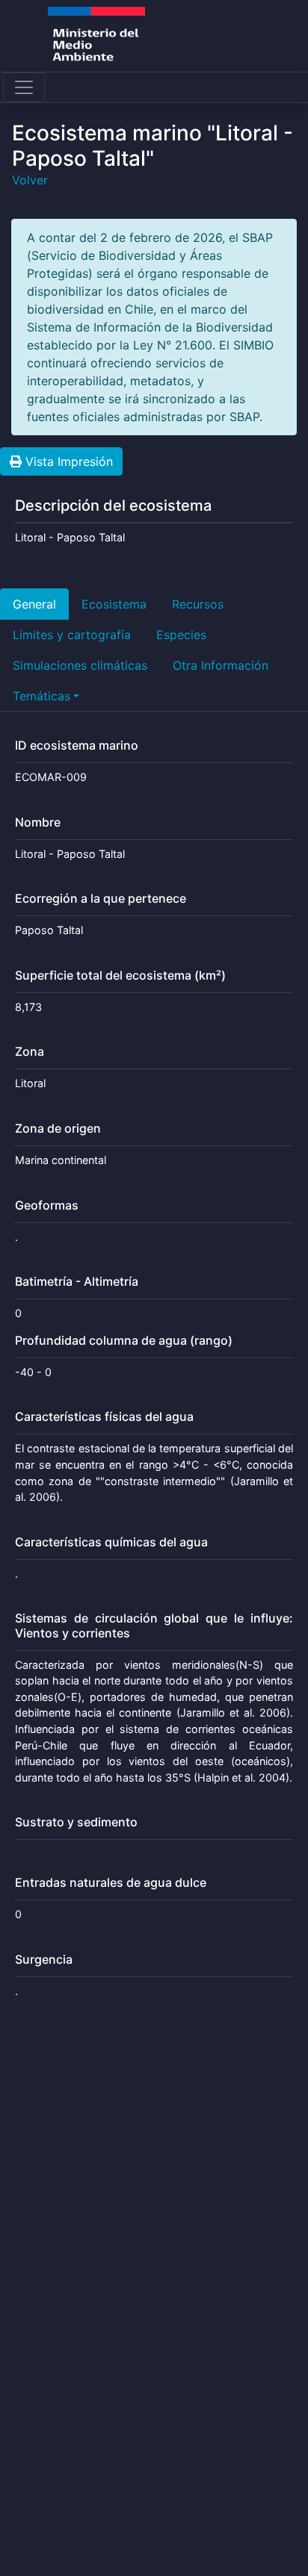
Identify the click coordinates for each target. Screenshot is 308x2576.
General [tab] (34, 604)
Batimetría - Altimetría (77, 1282)
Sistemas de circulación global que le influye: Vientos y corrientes (154, 1625)
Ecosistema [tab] (114, 604)
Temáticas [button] (41, 696)
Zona (30, 1052)
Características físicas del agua (104, 1417)
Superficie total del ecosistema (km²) (120, 976)
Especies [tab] (181, 635)
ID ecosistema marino (77, 746)
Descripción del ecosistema (113, 505)
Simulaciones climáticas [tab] (80, 665)
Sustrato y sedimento (76, 1822)
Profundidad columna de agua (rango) (124, 1341)
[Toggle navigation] (24, 87)
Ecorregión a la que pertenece (101, 899)
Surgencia (44, 1960)
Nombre (38, 822)
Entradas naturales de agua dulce (111, 1883)
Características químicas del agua (111, 1542)
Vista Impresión (67, 461)
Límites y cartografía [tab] (72, 635)
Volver (30, 180)
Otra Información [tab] (221, 665)
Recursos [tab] (198, 604)
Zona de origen (58, 1129)
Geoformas (47, 1205)
